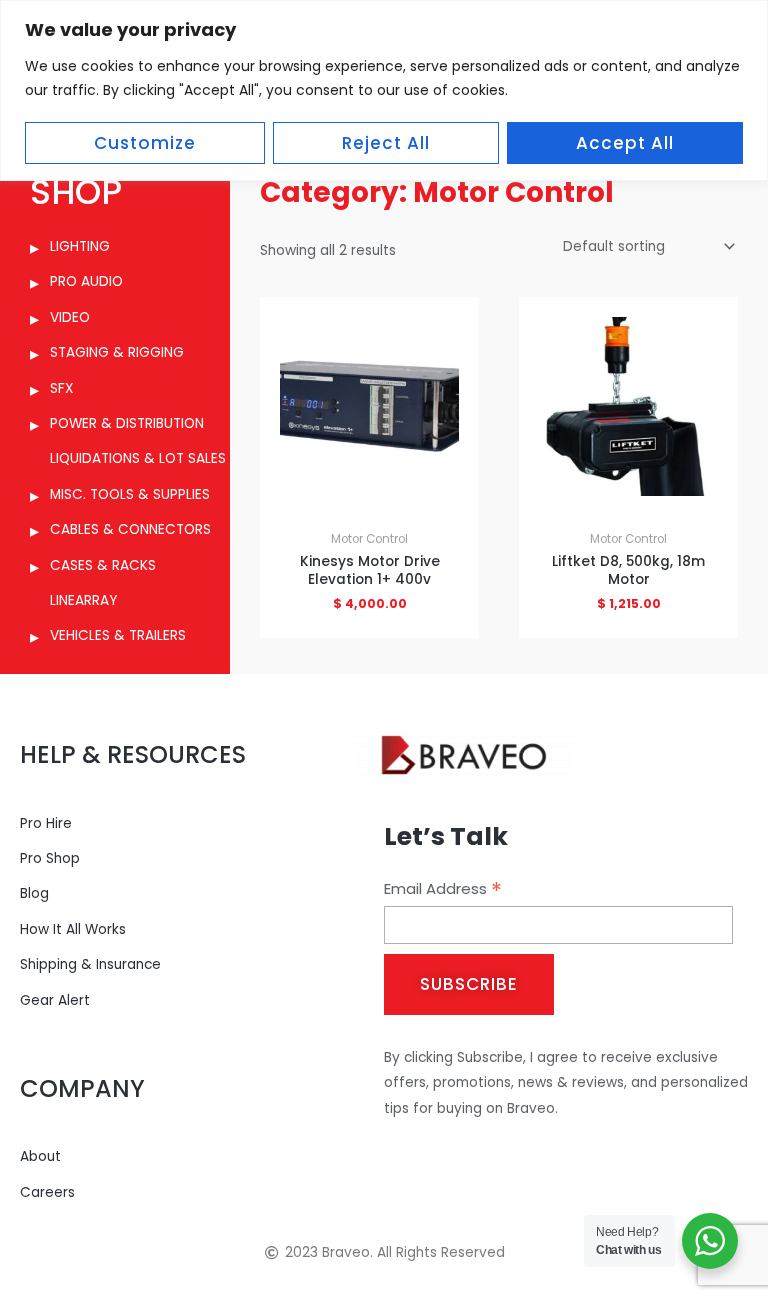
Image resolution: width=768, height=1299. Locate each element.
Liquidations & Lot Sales (138, 458)
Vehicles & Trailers (118, 635)
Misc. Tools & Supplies (130, 494)
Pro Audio (86, 281)
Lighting (80, 246)
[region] (384, 90)
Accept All (625, 143)
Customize (145, 143)
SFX (61, 388)
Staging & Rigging (117, 352)
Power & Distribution (127, 423)
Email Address (443, 889)
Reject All (386, 143)
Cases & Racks (103, 565)
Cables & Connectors (130, 529)
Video (70, 317)
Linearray (83, 600)
